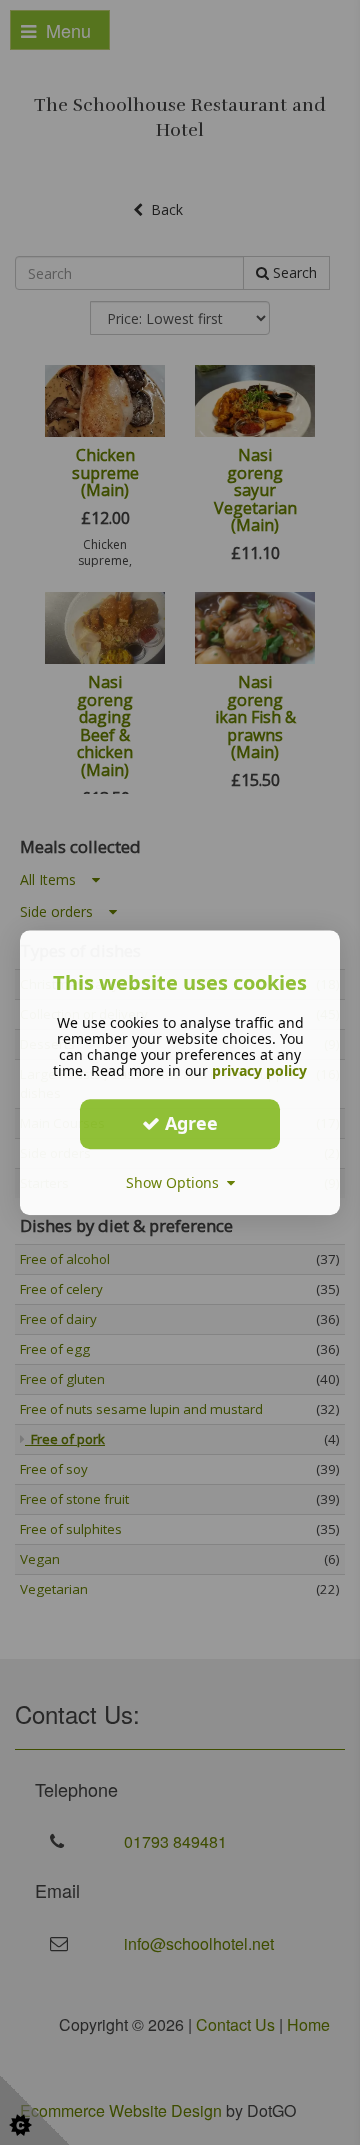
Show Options (176, 1182)
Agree (189, 1123)
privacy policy (259, 1070)
